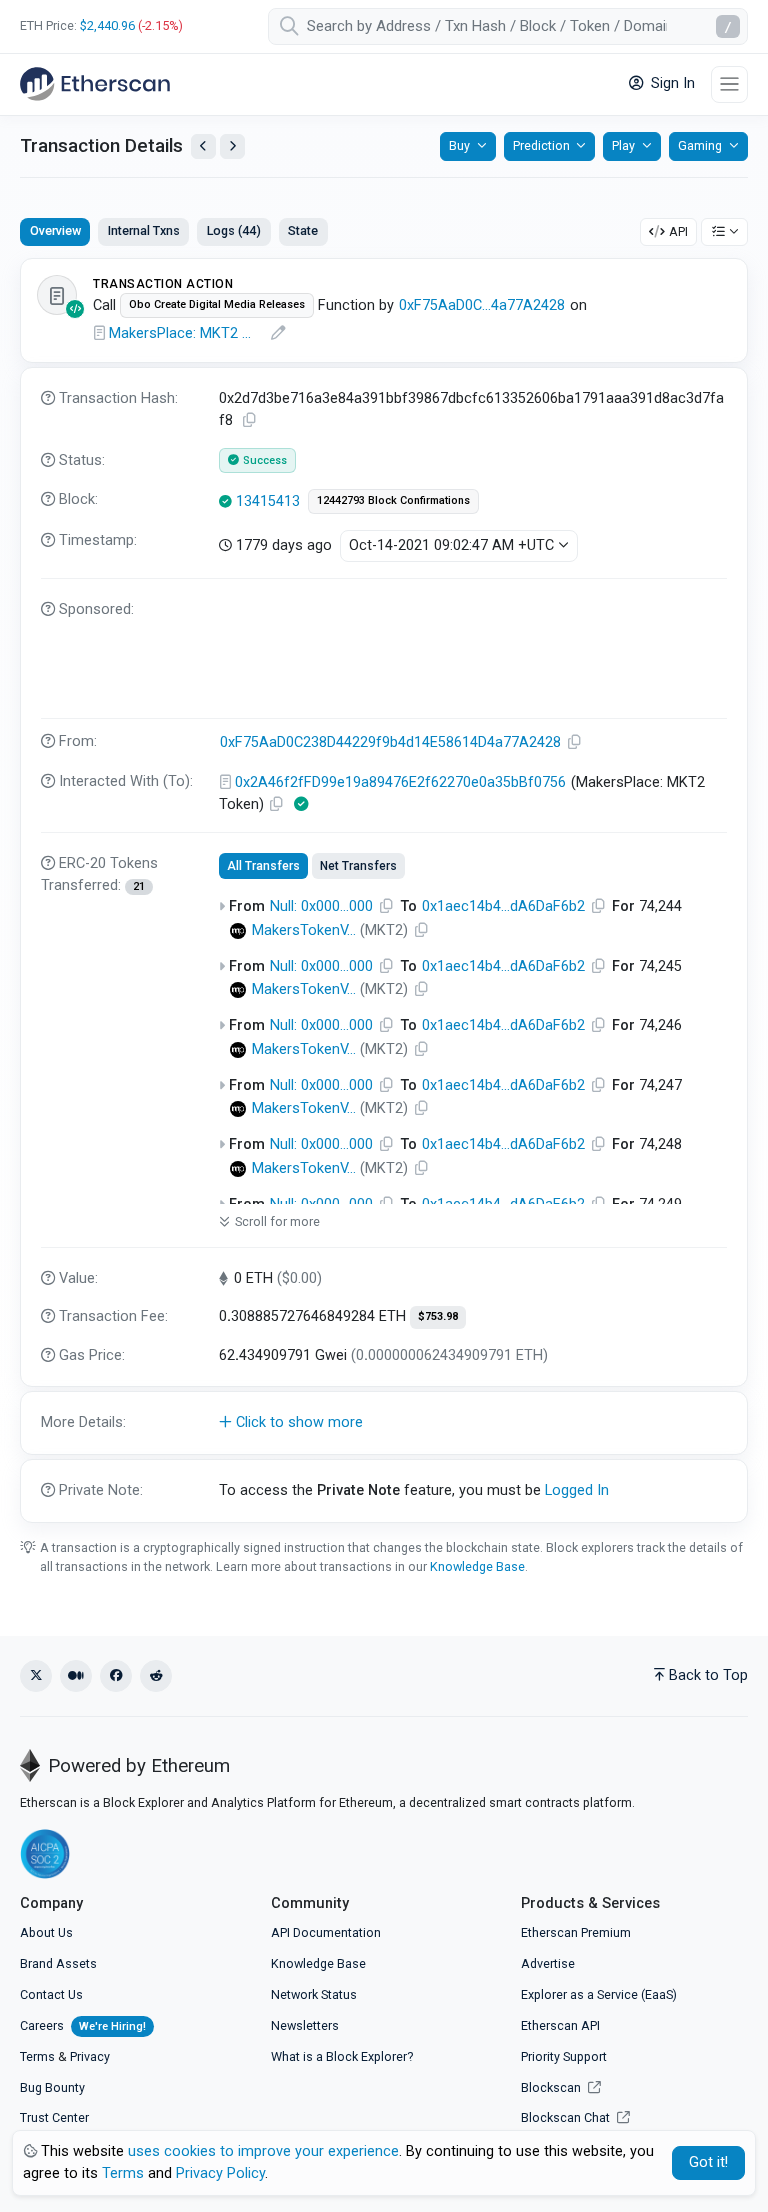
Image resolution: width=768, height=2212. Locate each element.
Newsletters (305, 2025)
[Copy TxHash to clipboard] (250, 420)
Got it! (708, 2162)
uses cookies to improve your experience (263, 2151)
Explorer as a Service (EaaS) (599, 1994)
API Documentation (326, 1932)
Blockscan (552, 2087)
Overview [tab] (55, 230)
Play (623, 145)
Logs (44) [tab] (234, 230)
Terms (37, 2056)
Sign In (671, 83)
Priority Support (564, 2056)
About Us (46, 1932)
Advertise (548, 1963)
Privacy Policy (220, 2173)
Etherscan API (560, 2025)
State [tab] (303, 230)
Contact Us (51, 1994)
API (678, 231)
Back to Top (708, 1675)
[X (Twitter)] (36, 1676)
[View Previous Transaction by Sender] (203, 146)
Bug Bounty (52, 2087)
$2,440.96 (107, 25)
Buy (459, 145)
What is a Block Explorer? (342, 2056)
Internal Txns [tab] (144, 230)
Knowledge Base (477, 1566)
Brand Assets (58, 1963)
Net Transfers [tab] (358, 866)
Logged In (577, 1490)
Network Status (314, 1994)
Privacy (90, 2056)
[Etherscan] (95, 84)
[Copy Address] (575, 742)
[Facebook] (116, 1676)
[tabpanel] (384, 890)
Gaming (700, 145)
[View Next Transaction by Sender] (232, 146)
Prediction (541, 145)
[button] (384, 1423)
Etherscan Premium (576, 1932)
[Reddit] (156, 1676)
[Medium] (76, 1676)
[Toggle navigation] (729, 84)
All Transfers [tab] (263, 866)
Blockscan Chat (567, 2117)
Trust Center (54, 2117)
